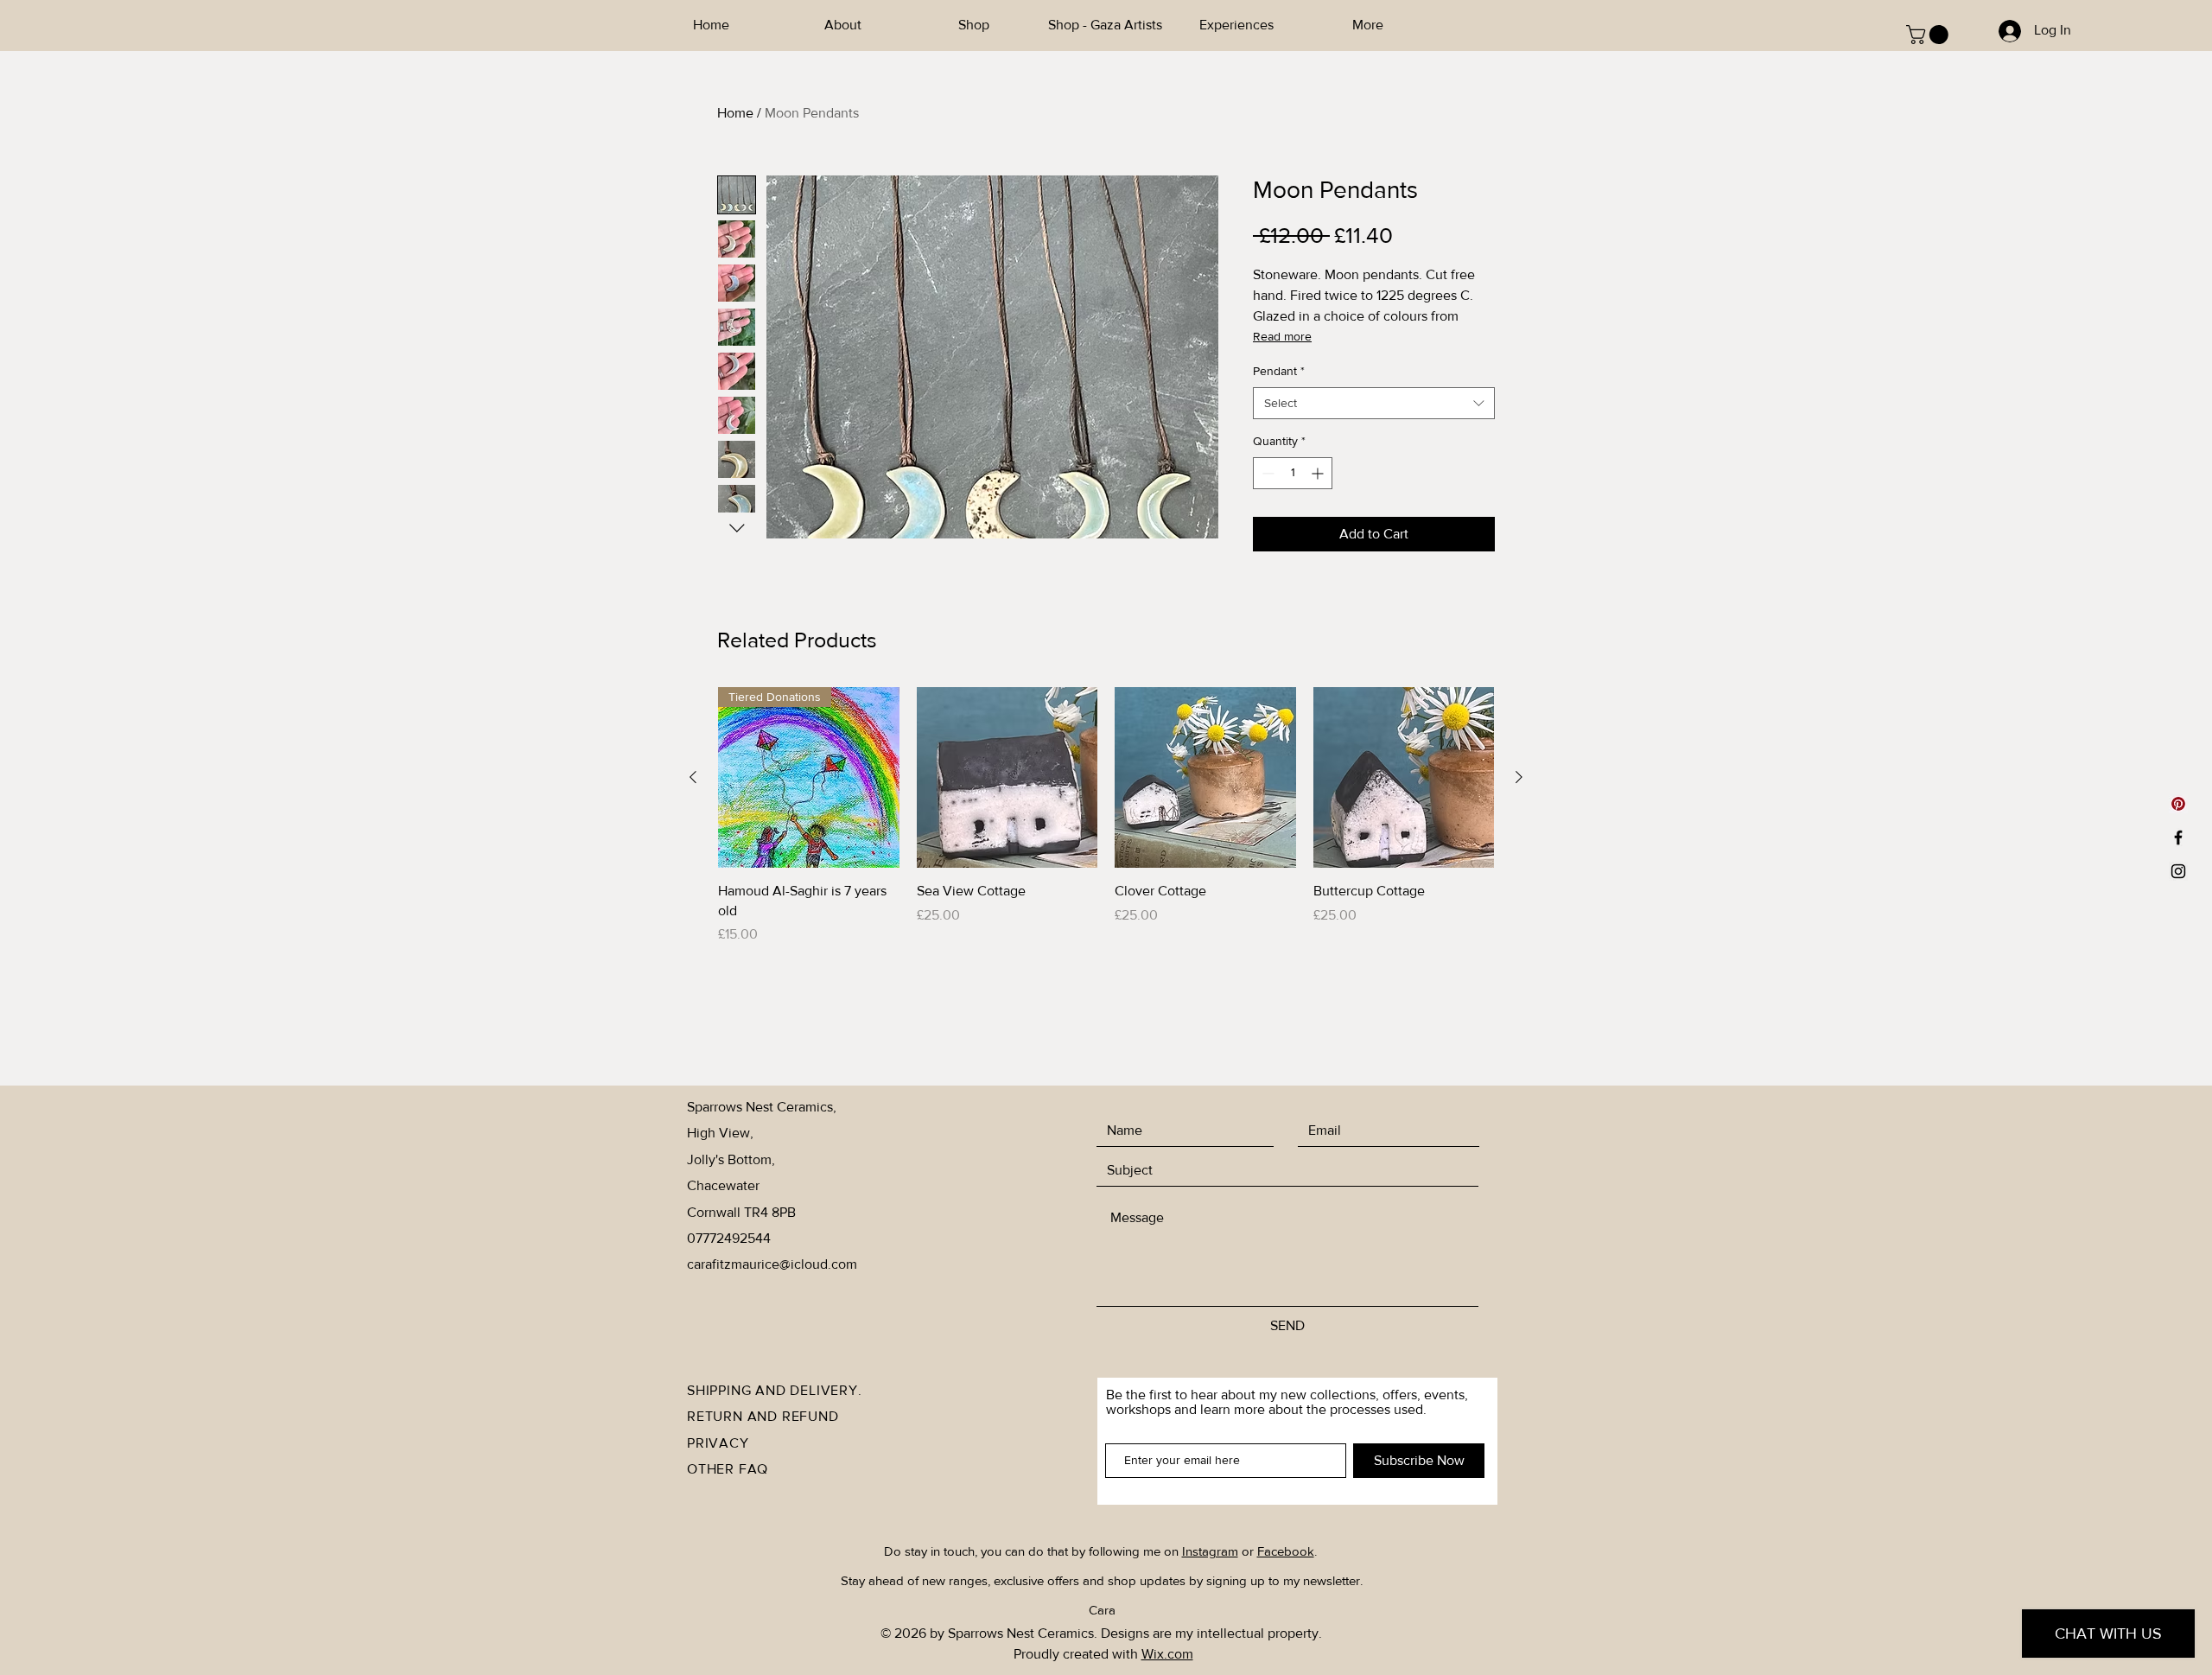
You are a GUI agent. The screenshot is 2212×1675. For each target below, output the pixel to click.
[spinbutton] (1293, 473)
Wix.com (1167, 1654)
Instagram (1210, 1551)
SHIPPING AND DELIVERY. (775, 1390)
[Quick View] (1007, 778)
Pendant (1279, 371)
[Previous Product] (693, 777)
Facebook (1286, 1551)
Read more (1282, 336)
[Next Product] (1519, 777)
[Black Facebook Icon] (2178, 837)
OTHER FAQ (728, 1469)
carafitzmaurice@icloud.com (772, 1264)
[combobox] (1374, 404)
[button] (1929, 35)
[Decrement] (1266, 473)
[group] (1106, 816)
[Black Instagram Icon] (2178, 871)
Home (735, 113)
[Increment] (1319, 473)
